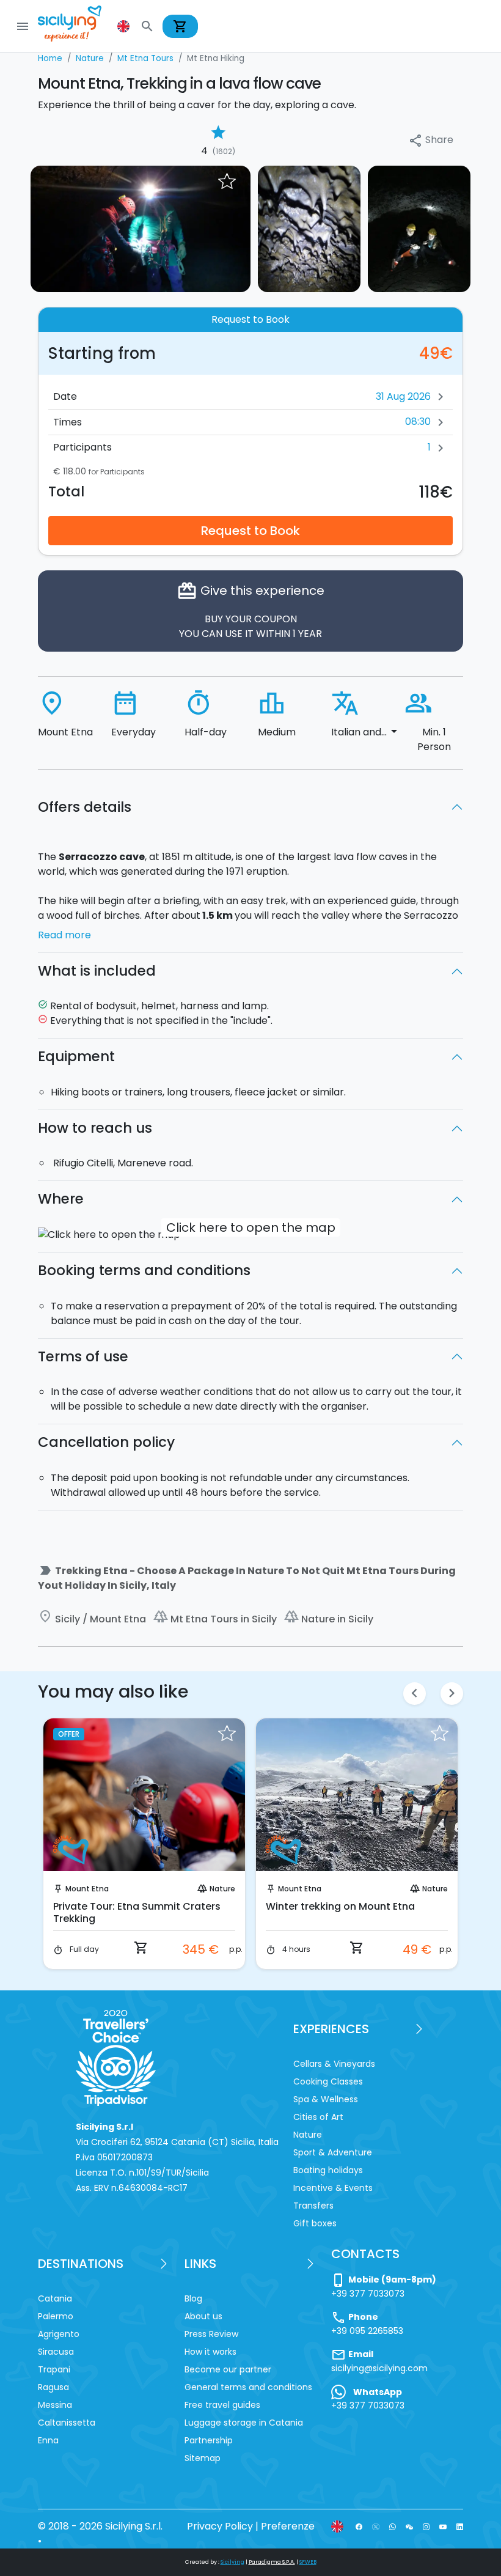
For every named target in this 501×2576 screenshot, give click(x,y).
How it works (210, 2352)
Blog (193, 2298)
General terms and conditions (248, 2387)
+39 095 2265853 (367, 2331)
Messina (55, 2405)
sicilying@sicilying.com (379, 2368)
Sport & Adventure (333, 2152)
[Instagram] (426, 2526)
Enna (48, 2440)
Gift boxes (315, 2223)
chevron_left (415, 1693)
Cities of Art (318, 2117)
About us (203, 2316)
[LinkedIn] (460, 2526)
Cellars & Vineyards (334, 2064)
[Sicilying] (78, 26)
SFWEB (308, 2562)
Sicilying (232, 2562)
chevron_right (452, 1693)
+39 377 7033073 (368, 2294)
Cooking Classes (328, 2081)
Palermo (56, 2316)
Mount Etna (87, 1889)
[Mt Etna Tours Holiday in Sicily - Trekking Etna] (141, 228)
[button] (125, 26)
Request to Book (250, 531)
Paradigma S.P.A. (272, 2562)
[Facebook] (359, 2526)
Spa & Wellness (326, 2099)
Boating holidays (328, 2170)
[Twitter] (375, 2526)
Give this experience (250, 610)
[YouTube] (443, 2526)
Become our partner (228, 2369)
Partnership (209, 2440)
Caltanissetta (67, 2423)
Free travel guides (222, 2405)
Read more (64, 935)
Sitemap (203, 2458)
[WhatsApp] (393, 2526)
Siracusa (56, 2352)
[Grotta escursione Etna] (419, 228)
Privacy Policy (220, 2526)
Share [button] (431, 140)
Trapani (54, 2369)
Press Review (211, 2334)
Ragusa (53, 2387)
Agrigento (59, 2334)
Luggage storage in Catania (244, 2423)
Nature (222, 1889)
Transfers (313, 2206)
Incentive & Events (333, 2188)
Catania (55, 2298)
